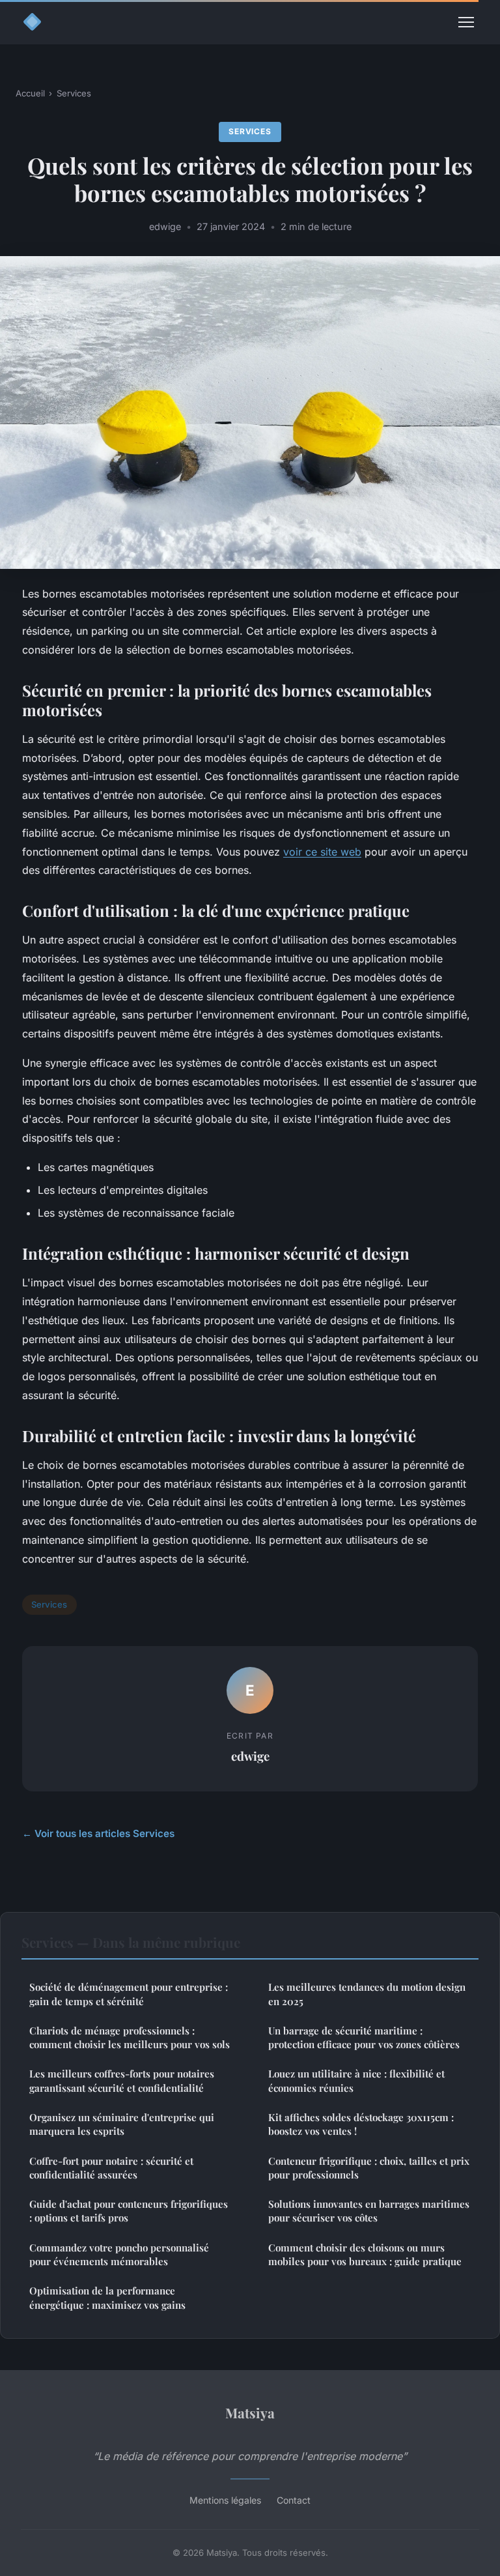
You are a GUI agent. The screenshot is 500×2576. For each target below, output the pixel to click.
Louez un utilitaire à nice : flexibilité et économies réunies (356, 2080)
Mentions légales (225, 2500)
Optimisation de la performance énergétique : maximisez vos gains (107, 2297)
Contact (294, 2500)
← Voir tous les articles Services (98, 1833)
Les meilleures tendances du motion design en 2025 (367, 1994)
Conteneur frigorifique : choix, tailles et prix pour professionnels (369, 2168)
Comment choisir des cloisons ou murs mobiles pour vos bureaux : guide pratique (365, 2254)
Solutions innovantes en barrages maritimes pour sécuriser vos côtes (369, 2211)
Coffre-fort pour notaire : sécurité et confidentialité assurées (111, 2168)
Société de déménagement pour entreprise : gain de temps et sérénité (129, 1994)
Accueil (30, 93)
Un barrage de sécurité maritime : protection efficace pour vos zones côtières (364, 2037)
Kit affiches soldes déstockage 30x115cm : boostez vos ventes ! (361, 2124)
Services (74, 93)
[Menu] (466, 22)
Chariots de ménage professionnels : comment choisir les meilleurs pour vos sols (130, 2037)
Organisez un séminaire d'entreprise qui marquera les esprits (122, 2124)
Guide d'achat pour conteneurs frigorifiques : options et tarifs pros (129, 2211)
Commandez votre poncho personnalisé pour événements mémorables (119, 2254)
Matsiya (250, 2412)
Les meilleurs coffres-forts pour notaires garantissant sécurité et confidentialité (122, 2080)
